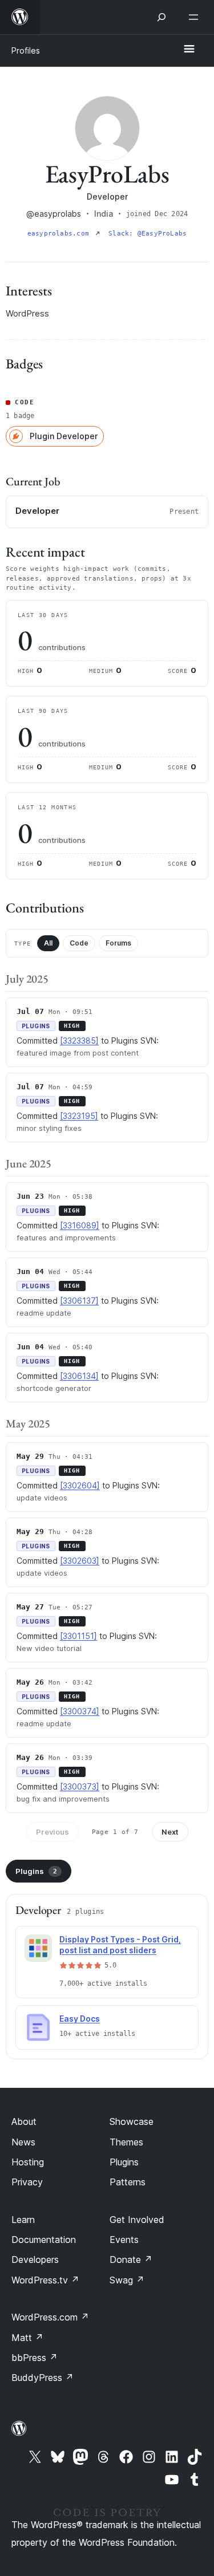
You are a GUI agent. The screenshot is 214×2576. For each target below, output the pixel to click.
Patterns (128, 2182)
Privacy (27, 2182)
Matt (27, 2338)
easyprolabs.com (60, 234)
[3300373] (80, 1786)
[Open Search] (161, 17)
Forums (118, 943)
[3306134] (79, 1376)
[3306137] (79, 1301)
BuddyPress (43, 2378)
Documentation (44, 2240)
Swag (127, 2280)
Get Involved (137, 2220)
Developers (35, 2259)
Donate (131, 2259)
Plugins (36, 1871)
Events (124, 2240)
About (24, 2121)
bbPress (35, 2358)
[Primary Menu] (189, 50)
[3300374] (80, 1711)
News (23, 2142)
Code (79, 943)
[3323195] (79, 1116)
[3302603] (80, 1561)
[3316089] (80, 1225)
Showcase (132, 2121)
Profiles (26, 50)
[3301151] (78, 1636)
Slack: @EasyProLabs (148, 234)
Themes (126, 2142)
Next (170, 1832)
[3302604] (80, 1485)
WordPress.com (50, 2317)
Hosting (28, 2162)
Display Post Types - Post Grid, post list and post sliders (120, 1945)
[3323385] (79, 1040)
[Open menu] (196, 17)
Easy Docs (80, 2019)
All (48, 943)
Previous (53, 1832)
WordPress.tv (45, 2280)
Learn (23, 2220)
